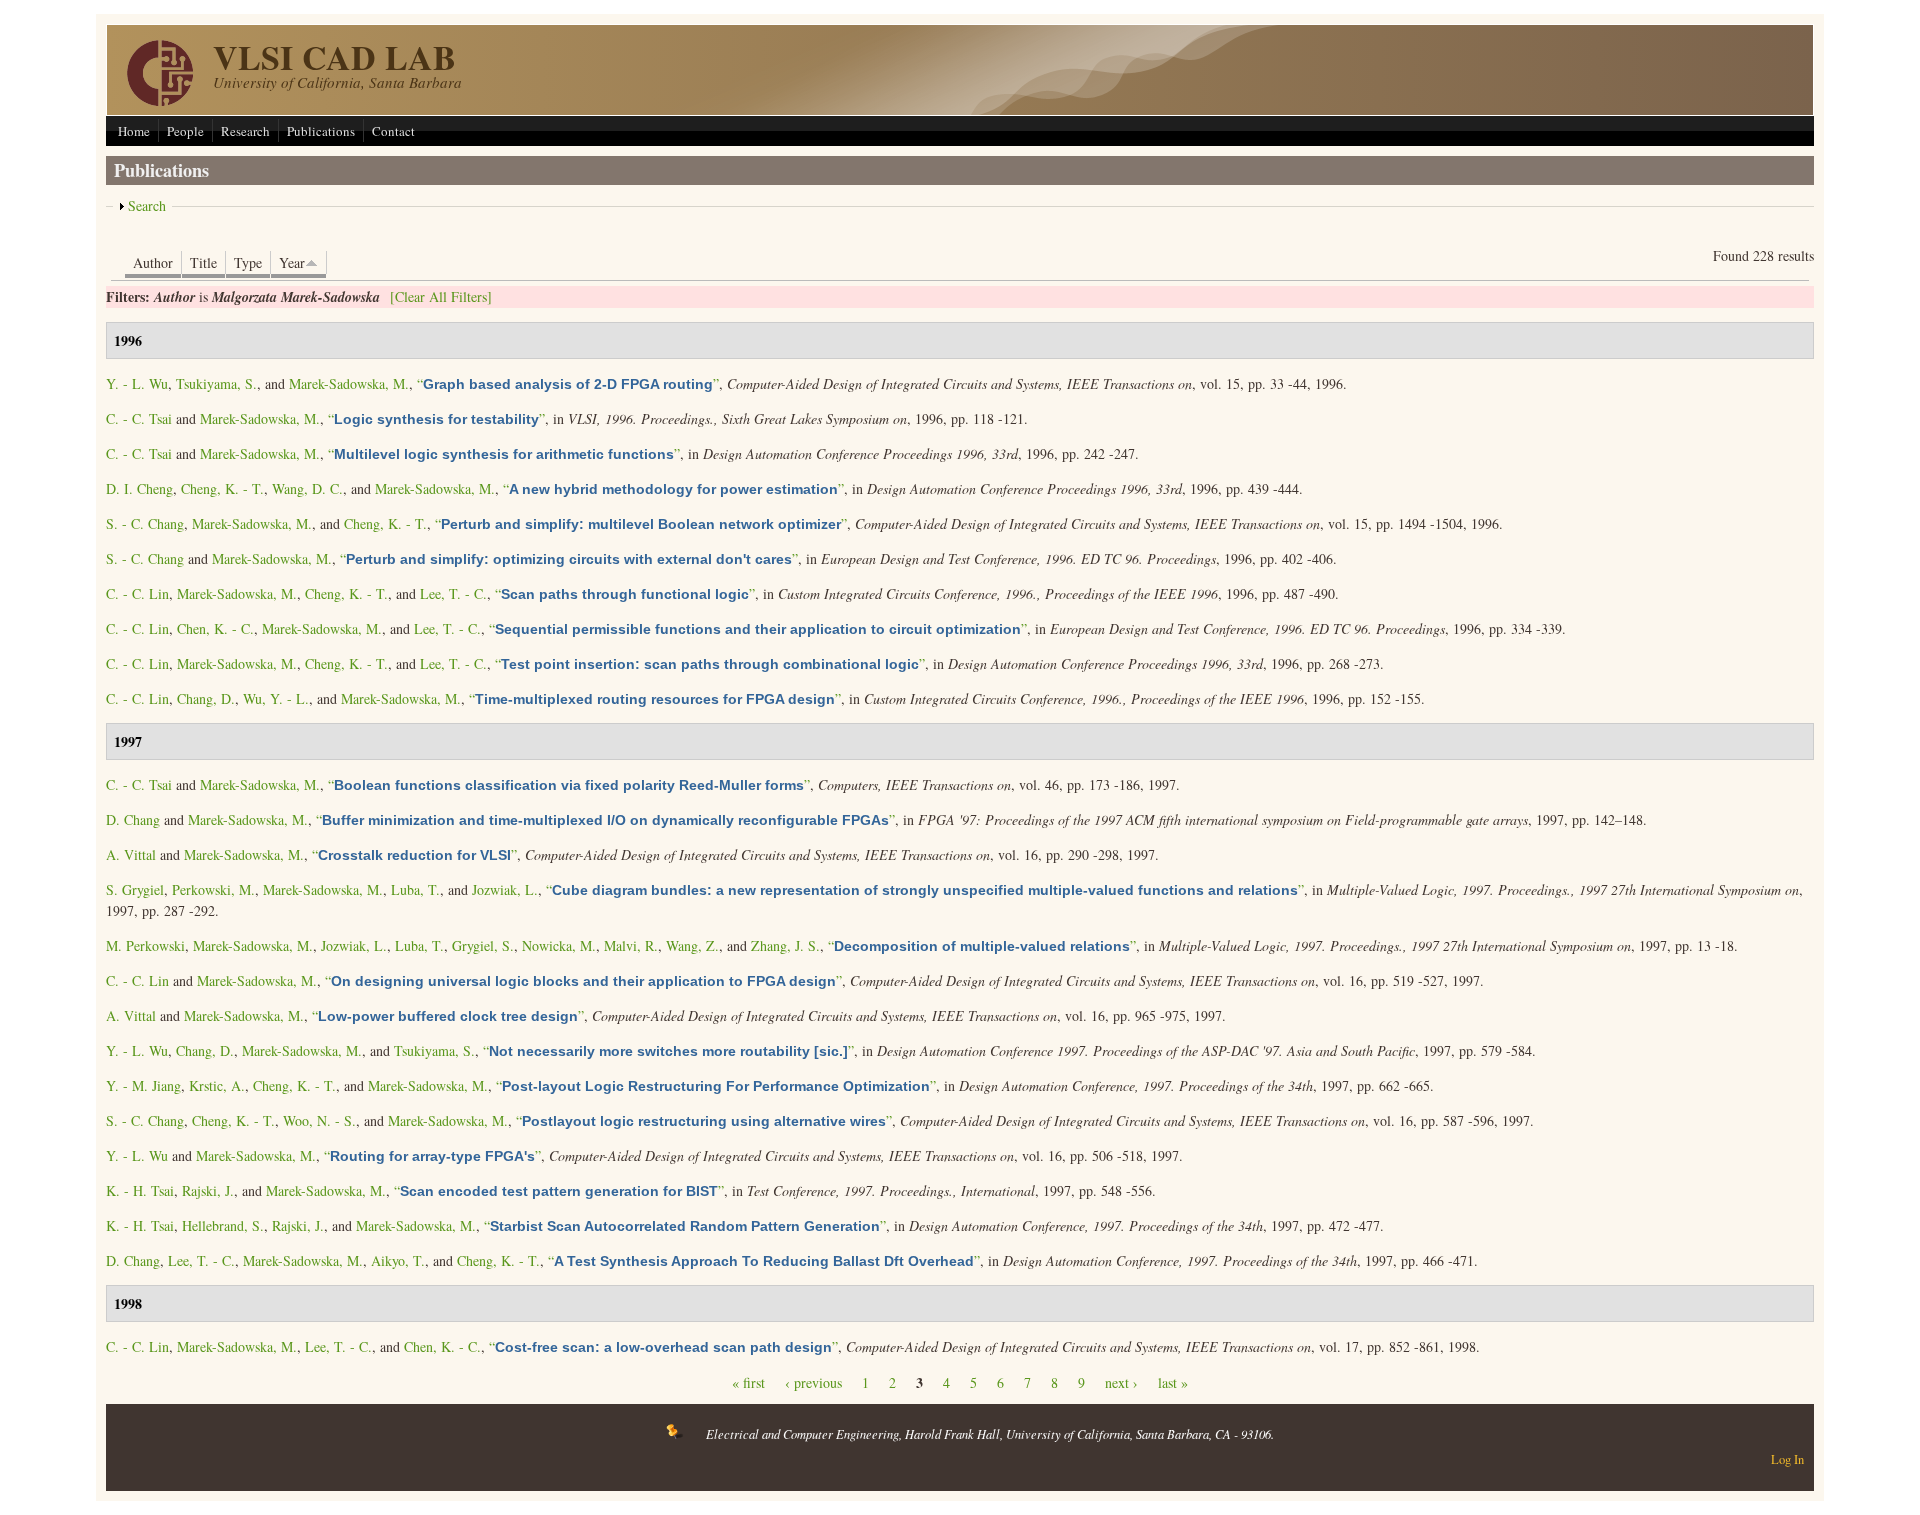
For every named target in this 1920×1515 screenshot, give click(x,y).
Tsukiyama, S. (216, 383)
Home (134, 131)
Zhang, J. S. (785, 945)
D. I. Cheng (139, 488)
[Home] (160, 100)
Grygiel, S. (483, 945)
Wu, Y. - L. (276, 698)
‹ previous (813, 1382)
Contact (393, 131)
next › (1121, 1382)
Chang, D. (206, 698)
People (185, 131)
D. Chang (133, 819)
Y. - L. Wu (137, 383)
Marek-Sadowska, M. (349, 383)
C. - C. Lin (137, 593)
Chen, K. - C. (215, 628)
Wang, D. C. (307, 488)
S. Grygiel (135, 889)
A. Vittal (131, 854)
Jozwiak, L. (505, 889)
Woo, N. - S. (319, 1120)
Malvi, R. (631, 945)
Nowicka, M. (559, 945)
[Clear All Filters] (441, 296)
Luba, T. (415, 889)
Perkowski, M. (213, 889)
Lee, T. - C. (453, 593)
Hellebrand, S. (223, 1225)
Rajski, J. (208, 1190)
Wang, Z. (692, 945)
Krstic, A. (217, 1085)
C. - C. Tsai (139, 418)
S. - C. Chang (145, 523)
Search (147, 205)
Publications (321, 131)
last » (1173, 1382)
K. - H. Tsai (140, 1190)
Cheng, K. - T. (222, 488)
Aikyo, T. (398, 1260)
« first (748, 1382)
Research (245, 131)
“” (568, 383)
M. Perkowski (145, 945)
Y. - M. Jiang (143, 1085)
